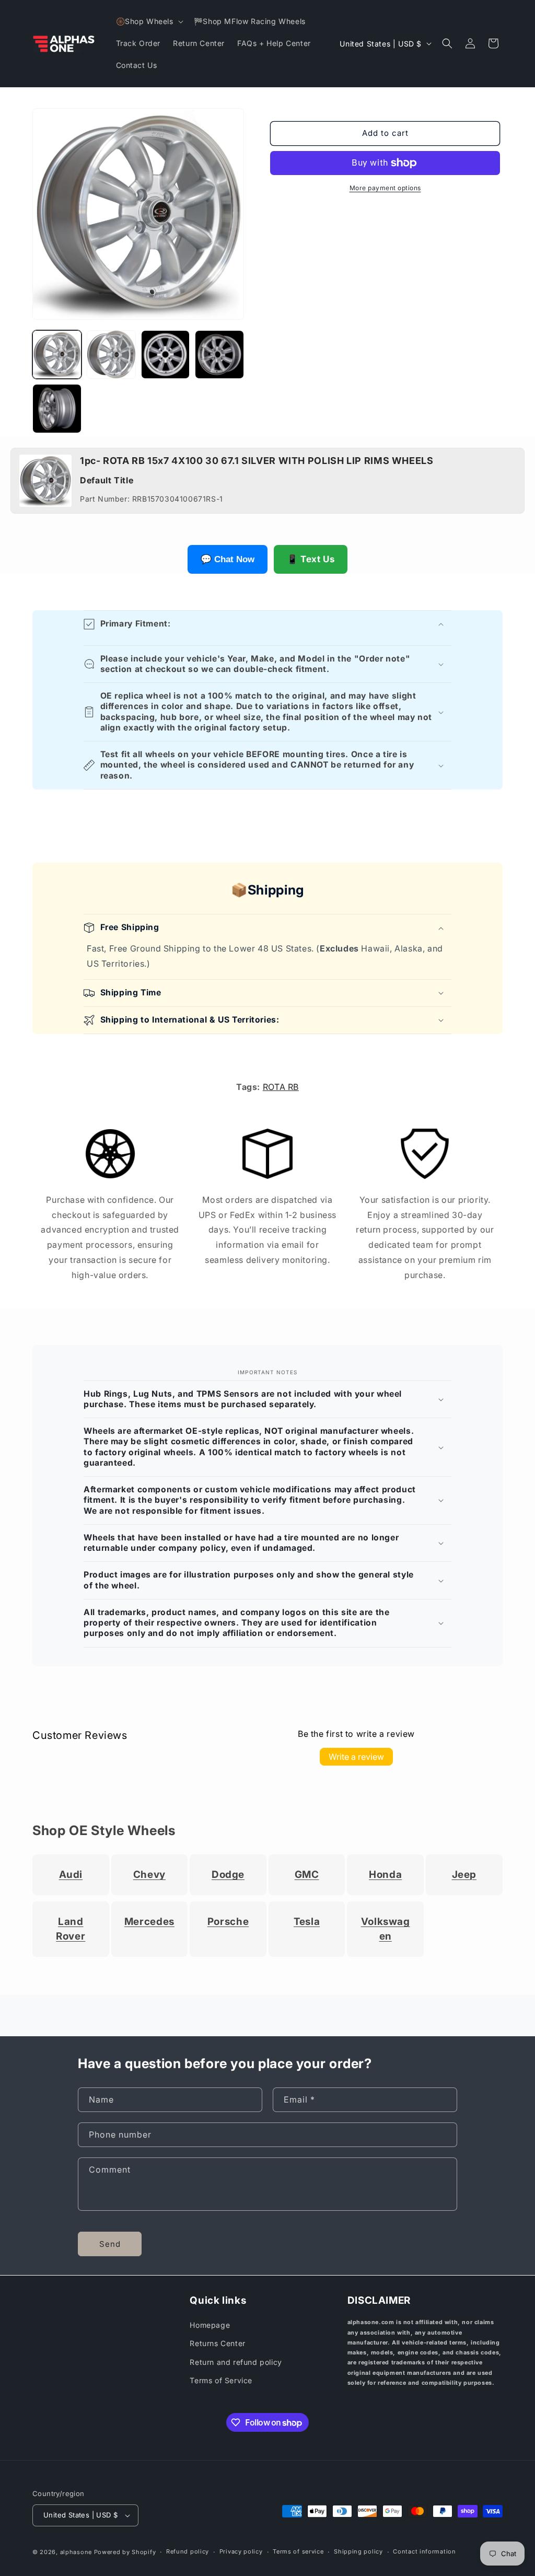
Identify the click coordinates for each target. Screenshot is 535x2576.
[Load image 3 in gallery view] (166, 355)
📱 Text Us (311, 559)
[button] (149, 21)
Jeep (464, 1875)
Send (110, 2244)
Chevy (149, 1875)
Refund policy (188, 2551)
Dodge (228, 1875)
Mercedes (149, 1922)
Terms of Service (221, 2380)
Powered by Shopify (125, 2552)
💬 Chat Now (228, 559)
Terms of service (298, 2551)
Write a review (356, 1757)
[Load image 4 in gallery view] (219, 355)
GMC (307, 1875)
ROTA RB (281, 1087)
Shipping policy (358, 2551)
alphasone (76, 2552)
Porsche (228, 1922)
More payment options (385, 188)
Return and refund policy (236, 2362)
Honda (385, 1875)
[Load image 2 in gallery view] (111, 355)
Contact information (424, 2551)
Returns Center (217, 2343)
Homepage (210, 2325)
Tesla (307, 1922)
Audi (71, 1875)
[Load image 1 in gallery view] (57, 355)
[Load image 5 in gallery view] (57, 409)
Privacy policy (241, 2551)
